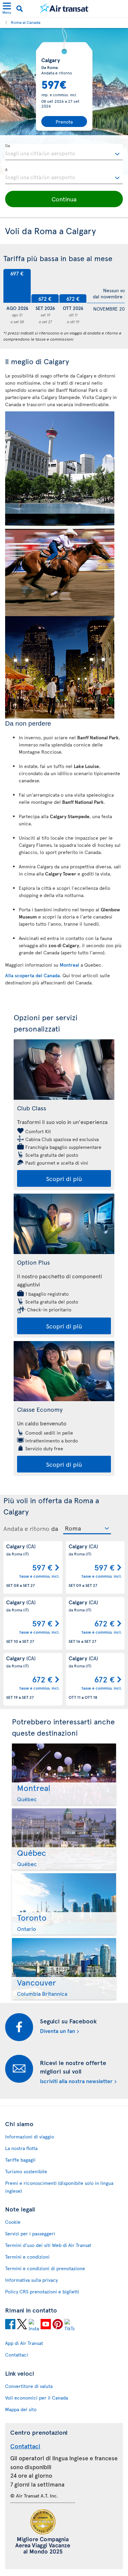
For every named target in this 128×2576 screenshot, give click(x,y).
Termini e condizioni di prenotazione (45, 2268)
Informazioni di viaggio (30, 2137)
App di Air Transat (24, 2343)
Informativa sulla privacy (31, 2280)
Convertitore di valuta (29, 2386)
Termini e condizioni (27, 2257)
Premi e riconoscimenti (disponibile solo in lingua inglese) (59, 2187)
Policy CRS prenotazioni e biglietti (42, 2292)
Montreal (69, 965)
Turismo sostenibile (26, 2171)
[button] (64, 199)
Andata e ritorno (26, 1528)
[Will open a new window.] (10, 2324)
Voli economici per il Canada (37, 2398)
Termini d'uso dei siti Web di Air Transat (48, 2245)
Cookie (13, 2222)
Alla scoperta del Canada (32, 975)
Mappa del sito (21, 2409)
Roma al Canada (26, 22)
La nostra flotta (21, 2148)
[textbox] (64, 152)
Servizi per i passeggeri (30, 2233)
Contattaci (17, 2355)
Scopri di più (64, 1178)
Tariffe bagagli (20, 2160)
